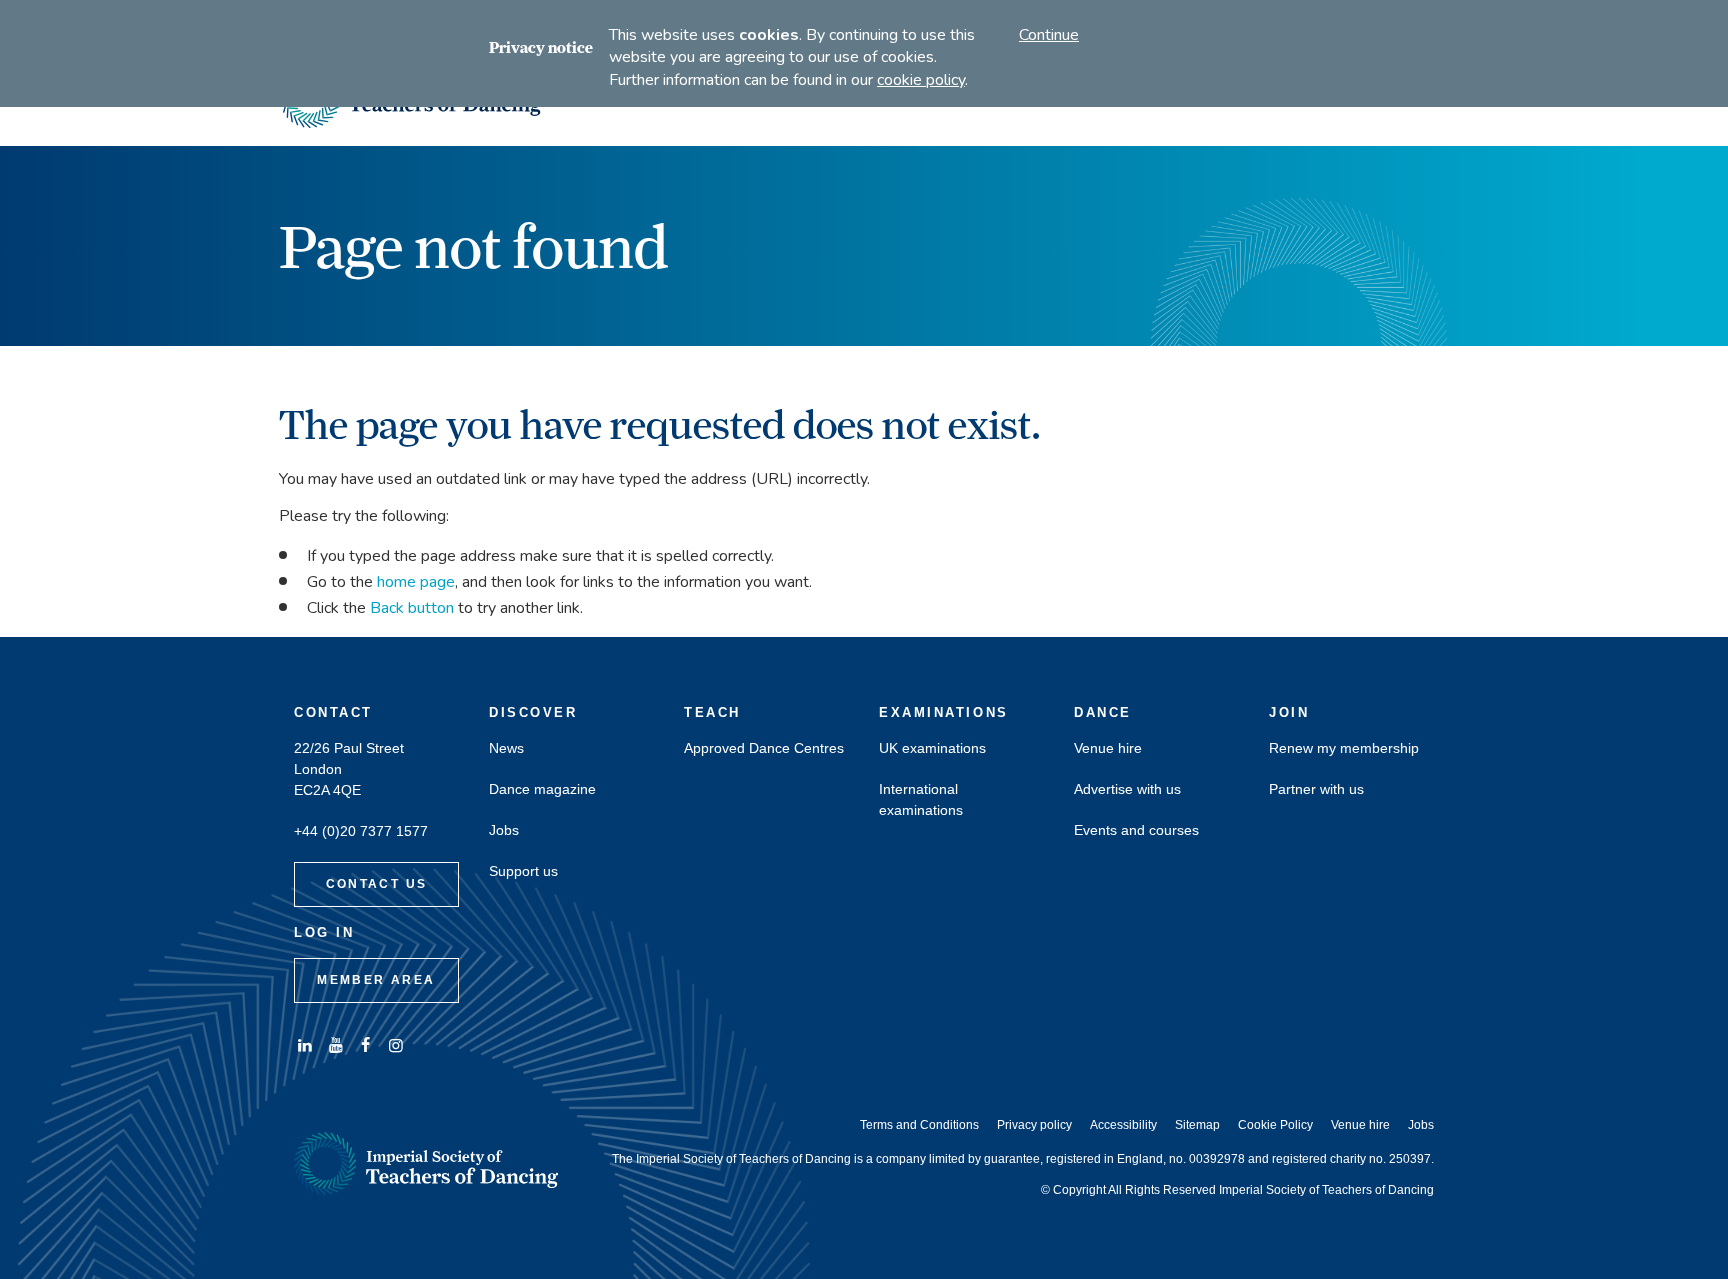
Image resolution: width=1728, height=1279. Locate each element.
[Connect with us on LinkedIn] (305, 1045)
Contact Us (377, 884)
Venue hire (1108, 748)
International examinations (921, 800)
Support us (523, 871)
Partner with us (1316, 789)
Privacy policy (1034, 1125)
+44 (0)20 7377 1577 (361, 831)
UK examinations (932, 748)
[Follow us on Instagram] (396, 1045)
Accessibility (1123, 1125)
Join (1289, 712)
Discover (533, 712)
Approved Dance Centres (764, 748)
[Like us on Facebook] (366, 1045)
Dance (1103, 712)
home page (416, 582)
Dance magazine (542, 789)
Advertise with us (1127, 789)
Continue (1049, 35)
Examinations (944, 712)
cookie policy (921, 80)
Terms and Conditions (919, 1125)
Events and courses (1136, 830)
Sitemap (1197, 1125)
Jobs (504, 830)
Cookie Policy (1275, 1125)
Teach (712, 712)
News (506, 748)
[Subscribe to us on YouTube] (335, 1045)
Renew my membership (1344, 748)
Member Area (376, 980)
